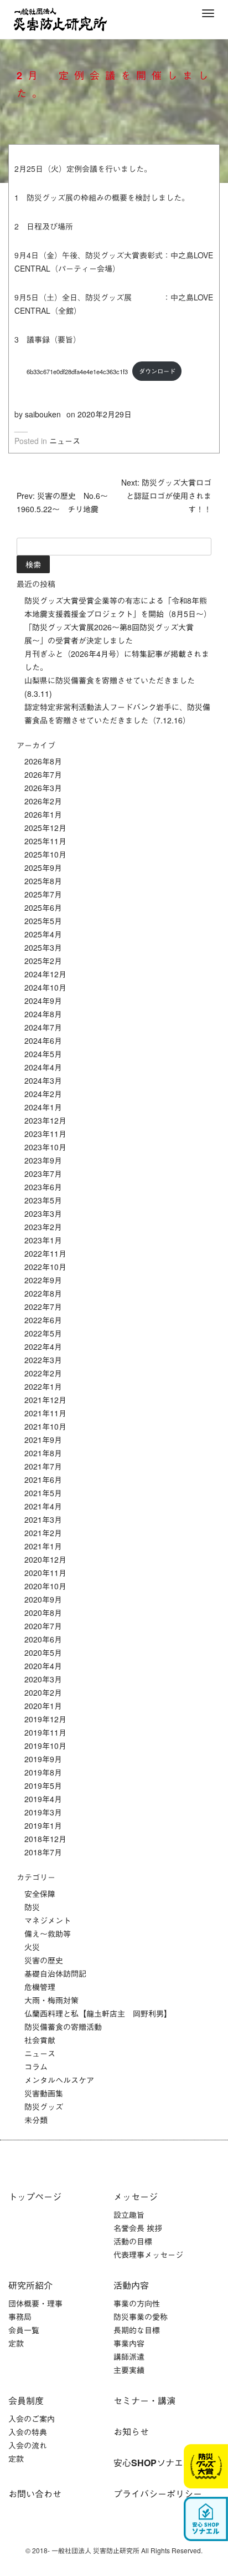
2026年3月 (43, 788)
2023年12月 (45, 1120)
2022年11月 (45, 1253)
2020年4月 (43, 1666)
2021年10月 (45, 1426)
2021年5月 (43, 1493)
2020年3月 (43, 1679)
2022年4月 (43, 1346)
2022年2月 (43, 1373)
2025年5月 (43, 921)
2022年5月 (43, 1333)
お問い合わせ (35, 2494)
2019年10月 (45, 1746)
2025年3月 (43, 947)
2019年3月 (43, 1812)
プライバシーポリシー (158, 2494)
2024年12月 (45, 974)
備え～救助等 (48, 1934)
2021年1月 (43, 1546)
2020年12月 (45, 1559)
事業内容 (129, 2343)
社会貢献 (40, 2040)
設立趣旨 (129, 2215)
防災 (32, 1907)
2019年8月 (43, 1772)
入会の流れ (28, 2445)
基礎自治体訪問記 (55, 1973)
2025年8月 (43, 881)
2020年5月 (43, 1652)
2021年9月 (43, 1440)
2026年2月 (43, 801)
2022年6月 (43, 1320)
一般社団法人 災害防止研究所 (60, 19)
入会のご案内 (32, 2419)
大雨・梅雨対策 (51, 2000)
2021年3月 (43, 1519)
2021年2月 (43, 1533)
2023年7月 (43, 1174)
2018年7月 (43, 1852)
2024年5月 (43, 1054)
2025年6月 (43, 907)
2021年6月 (43, 1480)
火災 (32, 1947)
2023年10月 (45, 1147)
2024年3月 (43, 1080)
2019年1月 (43, 1825)
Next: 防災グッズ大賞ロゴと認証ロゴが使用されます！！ (166, 496)
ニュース (65, 441)
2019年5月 (43, 1786)
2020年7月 (43, 1626)
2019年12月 (45, 1719)
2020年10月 (45, 1586)
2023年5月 (43, 1200)
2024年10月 (45, 987)
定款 (16, 2343)
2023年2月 (43, 1227)
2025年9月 (43, 868)
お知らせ (131, 2432)
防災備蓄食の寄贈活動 (63, 2027)
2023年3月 (43, 1213)
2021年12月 (45, 1400)
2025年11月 (45, 841)
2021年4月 (43, 1506)
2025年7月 (43, 894)
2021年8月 (43, 1453)
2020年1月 (43, 1706)
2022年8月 (43, 1293)
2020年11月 (45, 1573)
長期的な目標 (137, 2330)
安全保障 (40, 1894)
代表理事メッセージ (148, 2254)
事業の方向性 (137, 2303)
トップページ (35, 2197)
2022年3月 (43, 1360)
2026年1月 (43, 814)
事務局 (20, 2317)
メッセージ (136, 2197)
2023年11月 (45, 1134)
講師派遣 (129, 2356)
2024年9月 (43, 1001)
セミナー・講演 (144, 2401)
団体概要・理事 (35, 2303)
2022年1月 (43, 1386)
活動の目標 (133, 2241)
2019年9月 (43, 1759)
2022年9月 (43, 1280)
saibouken (43, 414)
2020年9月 (43, 1599)
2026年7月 (43, 774)
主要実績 (129, 2370)
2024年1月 (43, 1107)
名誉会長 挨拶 (138, 2228)
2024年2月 (43, 1094)
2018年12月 (45, 1839)
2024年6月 (43, 1040)
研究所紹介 (30, 2285)
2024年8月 (43, 1014)
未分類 (36, 2120)
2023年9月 (43, 1160)
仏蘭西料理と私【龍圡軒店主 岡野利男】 (98, 2013)
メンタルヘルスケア (59, 2080)
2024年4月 (43, 1067)
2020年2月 (43, 1692)
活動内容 (131, 2285)
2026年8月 (43, 761)
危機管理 (40, 1987)
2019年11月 (45, 1732)
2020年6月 (43, 1639)
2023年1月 (43, 1240)
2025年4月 (43, 934)
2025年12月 (45, 828)
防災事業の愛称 (141, 2317)
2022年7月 (43, 1307)
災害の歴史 (44, 1960)
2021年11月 (45, 1413)
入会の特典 (28, 2432)
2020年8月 (43, 1613)
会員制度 (26, 2401)
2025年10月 (45, 854)
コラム (36, 2067)
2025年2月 (43, 961)
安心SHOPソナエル (153, 2463)
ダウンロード (157, 371)
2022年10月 (45, 1267)
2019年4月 (43, 1799)
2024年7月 (43, 1027)
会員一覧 (24, 2330)
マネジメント (48, 1920)
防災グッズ (44, 2106)
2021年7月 (43, 1466)
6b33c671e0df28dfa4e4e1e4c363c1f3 (71, 371)
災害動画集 (44, 2093)
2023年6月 (43, 1187)
